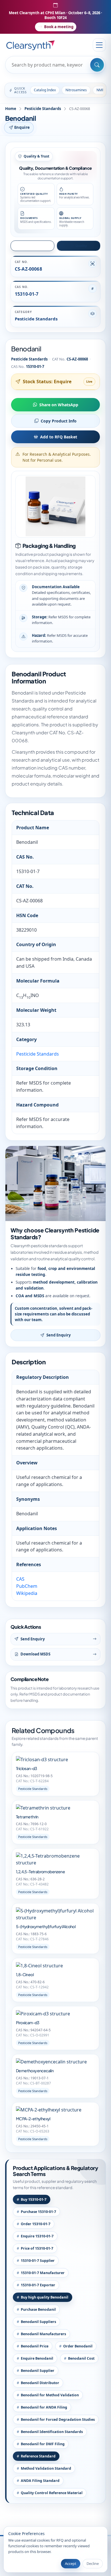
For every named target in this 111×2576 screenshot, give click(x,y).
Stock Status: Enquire (47, 382)
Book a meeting (59, 27)
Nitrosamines (76, 90)
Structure (35, 245)
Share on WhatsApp (59, 405)
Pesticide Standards (43, 109)
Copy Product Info (59, 421)
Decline (93, 2563)
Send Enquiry (58, 1335)
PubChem (27, 1586)
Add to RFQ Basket (59, 437)
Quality (81, 245)
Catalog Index (45, 90)
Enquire (22, 127)
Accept (71, 2563)
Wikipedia (27, 1593)
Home (11, 109)
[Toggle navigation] (99, 45)
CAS (20, 1579)
